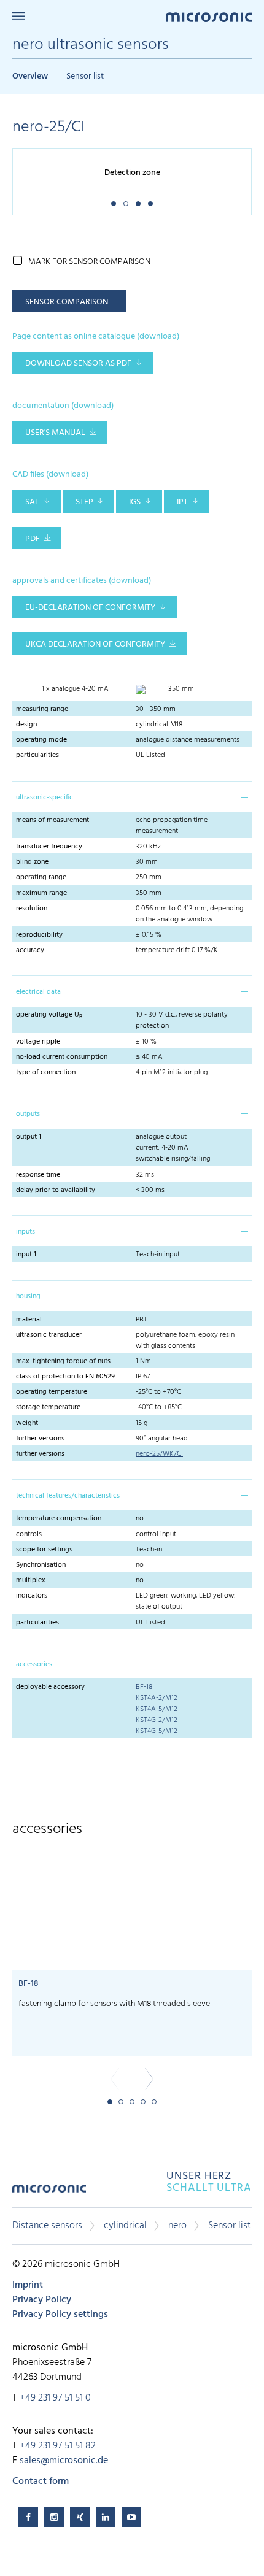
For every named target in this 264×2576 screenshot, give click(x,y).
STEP (84, 502)
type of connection (46, 1072)
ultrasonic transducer (49, 1335)
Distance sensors (47, 2226)
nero (177, 2226)
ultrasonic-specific (45, 798)
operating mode (41, 740)
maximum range (41, 893)
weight (27, 1423)
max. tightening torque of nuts (63, 1361)
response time (38, 1175)
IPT (182, 502)
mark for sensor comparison (89, 262)
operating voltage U (49, 1015)
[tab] (132, 796)
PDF (33, 539)
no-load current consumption (62, 1057)
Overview (30, 76)
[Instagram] (54, 2517)
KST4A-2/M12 (157, 1698)
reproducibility (39, 935)
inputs (25, 1232)
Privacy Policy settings (60, 2315)
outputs (28, 1114)
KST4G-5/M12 (157, 1731)
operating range (41, 877)
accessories (34, 1664)
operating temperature (52, 1392)
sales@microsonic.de (64, 2461)
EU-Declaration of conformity (90, 608)
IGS (135, 502)
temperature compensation (59, 1518)
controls (29, 1534)
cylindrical (125, 2226)
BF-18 (144, 1687)
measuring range (42, 709)
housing (28, 1296)
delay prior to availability (56, 1190)
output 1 (29, 1137)
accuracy (30, 950)
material (29, 1320)
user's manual (55, 433)
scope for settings (44, 1550)
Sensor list (85, 76)
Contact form (41, 2482)
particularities (37, 755)
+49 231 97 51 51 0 (55, 2398)
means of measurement (52, 820)
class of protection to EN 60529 (65, 1377)
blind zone (32, 862)
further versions (40, 1439)
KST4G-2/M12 (157, 1720)
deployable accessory (50, 1687)
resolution (32, 909)
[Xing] (80, 2517)
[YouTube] (131, 2517)
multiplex (31, 1580)
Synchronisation (41, 1565)
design (26, 725)
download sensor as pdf (78, 363)
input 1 (26, 1255)
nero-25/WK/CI (159, 1454)
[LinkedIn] (106, 2517)
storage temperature (48, 1407)
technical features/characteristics (68, 1496)
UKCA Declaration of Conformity (95, 644)
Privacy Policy (42, 2300)
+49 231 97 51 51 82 (58, 2446)
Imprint (28, 2285)
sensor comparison (67, 302)
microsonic (49, 2193)
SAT (32, 502)
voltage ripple (38, 1042)
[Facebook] (28, 2517)
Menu (18, 16)
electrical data (38, 992)
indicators (32, 1596)
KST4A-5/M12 (157, 1709)
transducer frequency (49, 847)
